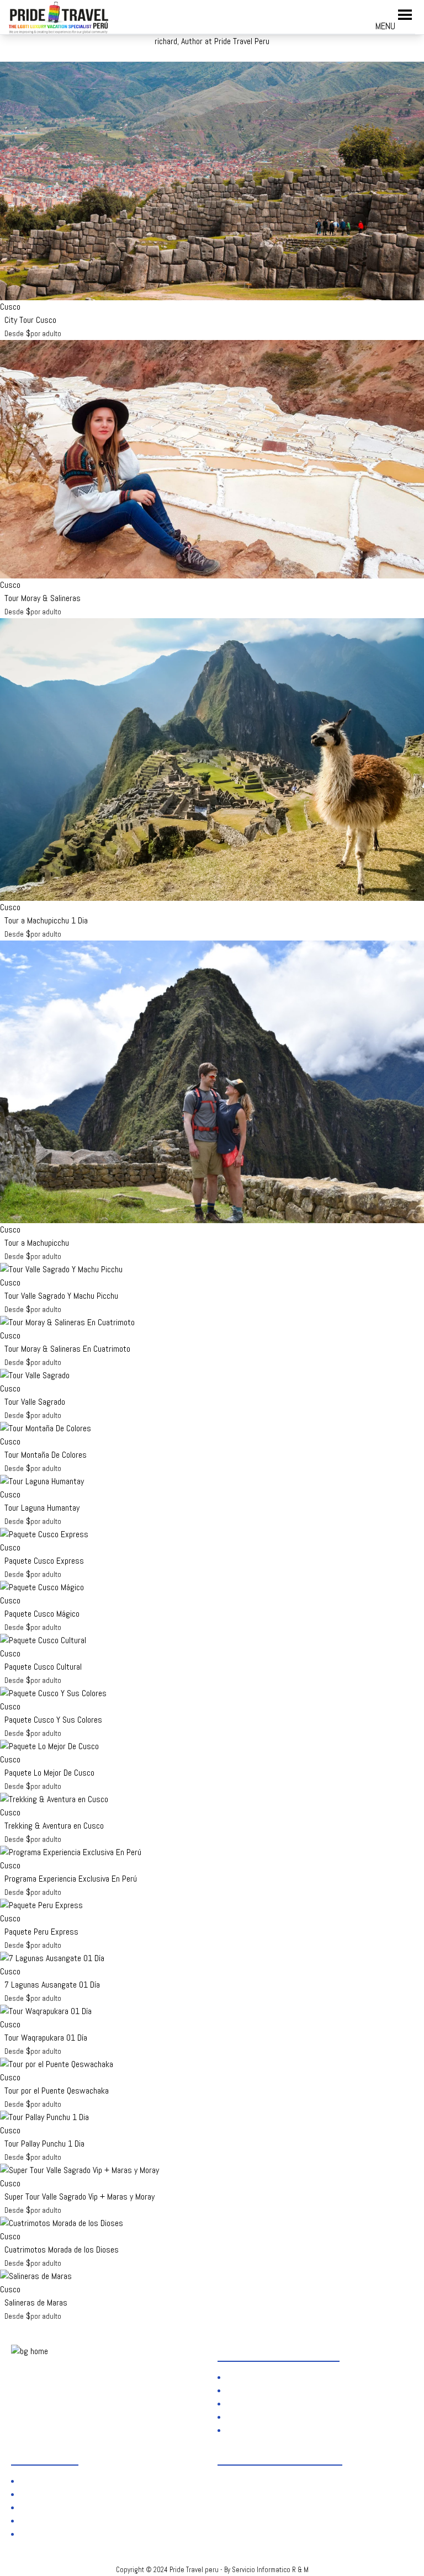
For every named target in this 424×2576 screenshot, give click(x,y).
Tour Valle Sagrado (35, 1402)
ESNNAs (243, 2430)
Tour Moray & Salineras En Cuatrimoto (67, 1349)
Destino (242, 2390)
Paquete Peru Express (41, 1932)
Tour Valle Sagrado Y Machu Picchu (61, 1296)
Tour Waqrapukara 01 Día (46, 2038)
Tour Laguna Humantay (42, 1508)
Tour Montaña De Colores (46, 1455)
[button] (385, 21)
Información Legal (52, 2507)
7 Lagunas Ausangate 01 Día (52, 1985)
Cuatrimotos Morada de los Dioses (62, 2250)
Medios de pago (49, 2521)
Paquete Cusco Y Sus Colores (53, 1720)
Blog (237, 2417)
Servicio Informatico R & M (270, 2570)
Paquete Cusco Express (44, 1561)
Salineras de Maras (36, 2303)
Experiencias (251, 2404)
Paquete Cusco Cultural (43, 1667)
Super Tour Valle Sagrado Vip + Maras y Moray (79, 2197)
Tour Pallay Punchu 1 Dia (44, 2144)
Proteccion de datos (57, 2481)
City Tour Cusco (30, 320)
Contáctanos (44, 2534)
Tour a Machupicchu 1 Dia (46, 920)
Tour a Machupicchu (37, 1243)
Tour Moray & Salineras (43, 598)
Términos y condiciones (62, 2494)
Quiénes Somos (255, 2377)
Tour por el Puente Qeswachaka (57, 2091)
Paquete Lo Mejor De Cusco (49, 1773)
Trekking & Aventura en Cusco (54, 1826)
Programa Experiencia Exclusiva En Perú (71, 1879)
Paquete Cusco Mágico (42, 1614)
